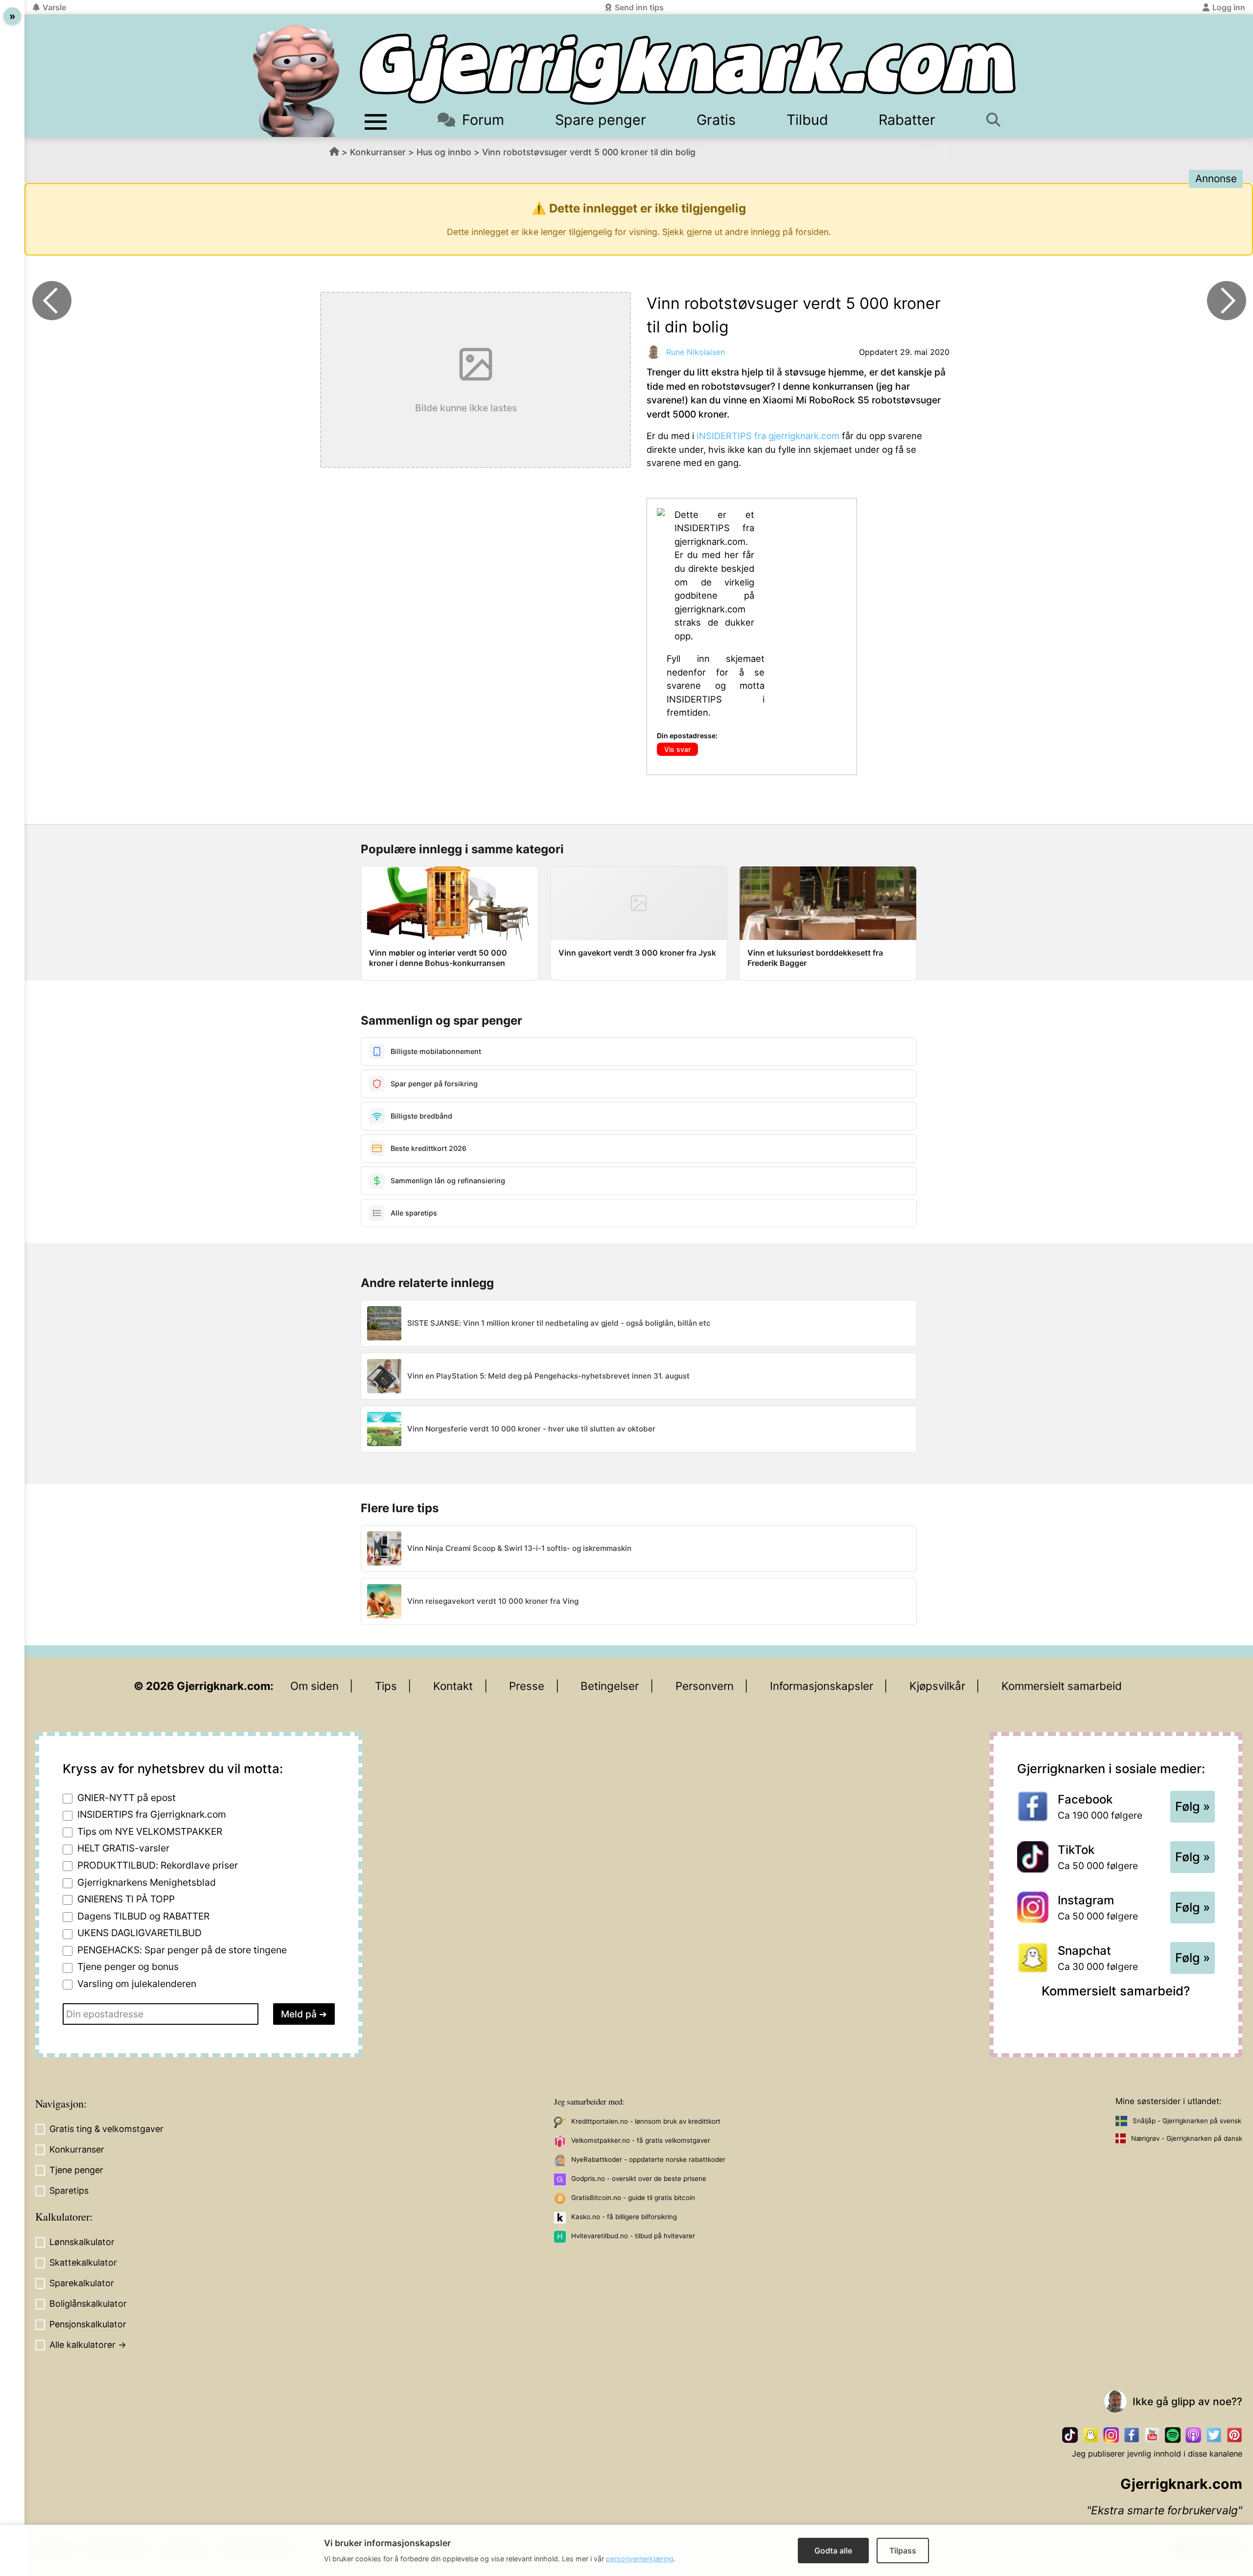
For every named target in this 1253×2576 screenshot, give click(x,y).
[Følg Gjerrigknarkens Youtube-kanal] (1152, 2435)
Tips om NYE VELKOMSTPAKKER (150, 1831)
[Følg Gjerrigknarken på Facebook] (1132, 2435)
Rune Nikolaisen (696, 352)
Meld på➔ (304, 2014)
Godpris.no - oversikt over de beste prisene (639, 2178)
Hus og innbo (444, 152)
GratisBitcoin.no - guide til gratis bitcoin (633, 2198)
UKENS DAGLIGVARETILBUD (139, 1933)
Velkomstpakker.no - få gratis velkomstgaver (641, 2140)
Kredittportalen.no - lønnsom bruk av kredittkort (646, 2121)
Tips (386, 1686)
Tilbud (807, 120)
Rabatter (907, 120)
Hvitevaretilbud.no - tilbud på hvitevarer (633, 2236)
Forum (483, 120)
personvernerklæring (640, 2559)
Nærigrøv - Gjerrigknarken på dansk (1187, 2138)
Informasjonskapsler (822, 1686)
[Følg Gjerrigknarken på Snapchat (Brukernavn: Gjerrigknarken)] (1091, 2435)
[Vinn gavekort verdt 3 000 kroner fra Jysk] (1227, 301)
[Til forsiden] (688, 69)
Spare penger (601, 120)
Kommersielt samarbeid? (1116, 1991)
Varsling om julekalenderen (137, 1984)
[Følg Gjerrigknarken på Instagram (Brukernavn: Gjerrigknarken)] (1111, 2435)
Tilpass (903, 2551)
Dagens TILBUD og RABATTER (143, 1916)
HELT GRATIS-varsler (123, 1848)
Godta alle (833, 2551)
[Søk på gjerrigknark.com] (998, 120)
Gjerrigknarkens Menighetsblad (147, 1882)
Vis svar (677, 749)
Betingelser (610, 1686)
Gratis (716, 120)
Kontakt (453, 1686)
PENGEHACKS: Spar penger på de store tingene (182, 1950)
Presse (527, 1686)
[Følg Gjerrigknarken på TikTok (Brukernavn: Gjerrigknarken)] (1070, 2435)
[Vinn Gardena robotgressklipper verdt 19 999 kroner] (52, 301)
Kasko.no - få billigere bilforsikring (624, 2217)
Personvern (705, 1686)
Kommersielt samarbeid (1062, 1686)
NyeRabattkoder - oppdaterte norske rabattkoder (648, 2159)
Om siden (314, 1686)
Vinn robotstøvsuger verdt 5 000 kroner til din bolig (589, 152)
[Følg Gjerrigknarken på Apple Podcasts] (1193, 2435)
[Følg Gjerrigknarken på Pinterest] (1234, 2435)
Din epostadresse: (687, 736)
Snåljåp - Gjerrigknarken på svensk (1187, 2121)
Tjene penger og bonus (128, 1967)
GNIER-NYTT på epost (127, 1798)
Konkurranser (378, 152)
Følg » (1193, 1806)
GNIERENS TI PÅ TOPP (126, 1899)
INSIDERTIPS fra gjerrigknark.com (768, 436)
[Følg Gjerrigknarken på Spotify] (1173, 2435)
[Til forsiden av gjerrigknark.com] (296, 81)
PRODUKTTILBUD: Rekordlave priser (158, 1865)
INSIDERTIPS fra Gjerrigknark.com (152, 1814)
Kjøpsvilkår (937, 1686)
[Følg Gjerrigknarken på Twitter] (1214, 2435)
